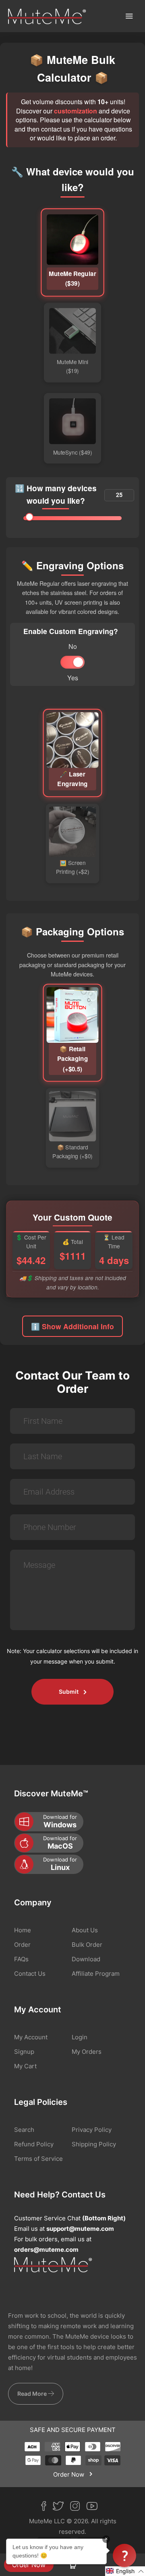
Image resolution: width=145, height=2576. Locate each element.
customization (76, 111)
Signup (24, 2052)
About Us (85, 1930)
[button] (125, 2571)
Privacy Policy (92, 2130)
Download (86, 1959)
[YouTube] (95, 2508)
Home (23, 1930)
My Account (31, 2037)
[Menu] (129, 16)
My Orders (87, 2052)
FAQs (21, 1959)
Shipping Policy (94, 2144)
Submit (69, 1692)
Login (80, 2037)
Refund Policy (34, 2144)
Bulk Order (87, 1945)
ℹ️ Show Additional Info (72, 1326)
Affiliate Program (96, 1974)
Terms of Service (38, 2159)
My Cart (25, 2066)
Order (22, 1945)
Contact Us (30, 1974)
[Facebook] (47, 2508)
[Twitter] (61, 2508)
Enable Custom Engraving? (71, 631)
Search (24, 2130)
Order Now (29, 2565)
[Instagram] (78, 2508)
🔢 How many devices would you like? (56, 494)
